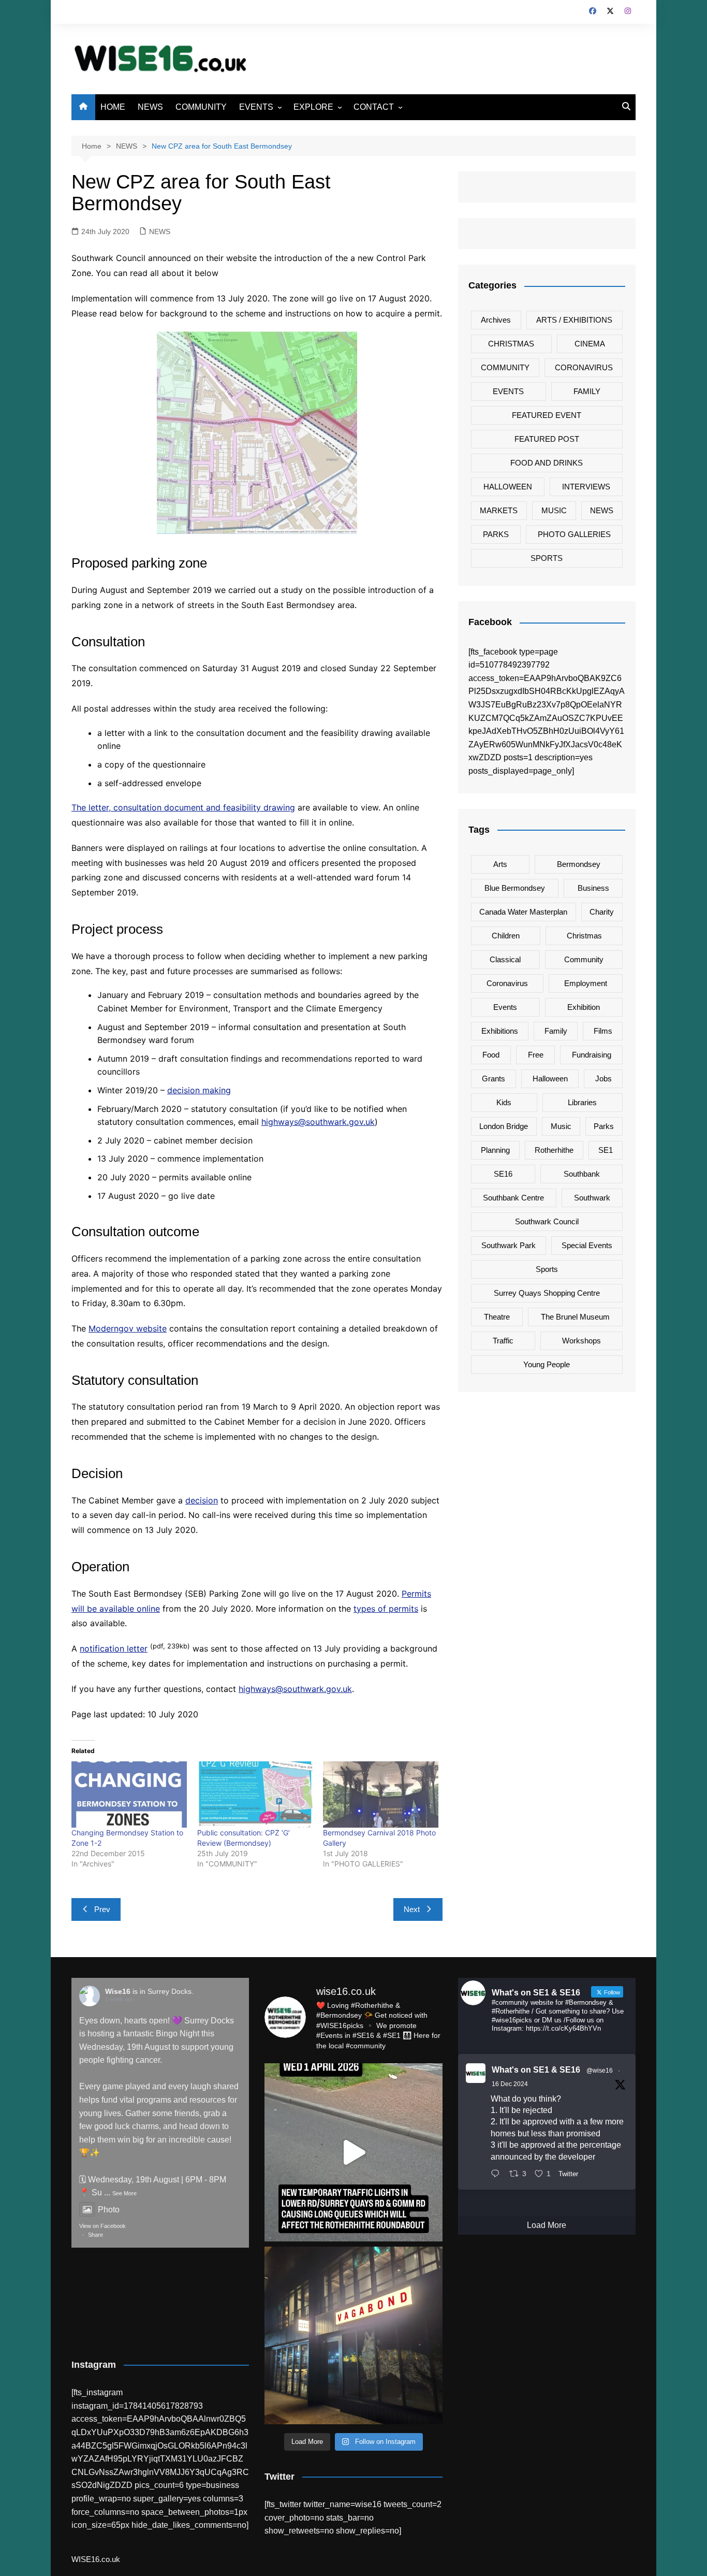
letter (136, 1648)
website (151, 1328)
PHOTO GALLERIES (574, 534)
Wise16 (118, 1991)
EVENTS (256, 107)
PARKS (496, 534)
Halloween (550, 1079)
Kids (504, 1102)
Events (505, 1007)
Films (603, 1031)
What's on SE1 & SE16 (536, 2070)
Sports (547, 1269)
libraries (582, 1102)
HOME (113, 107)
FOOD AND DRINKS (547, 463)
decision (185, 1090)
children (506, 936)
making (217, 1090)
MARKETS (499, 510)
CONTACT (374, 107)
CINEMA (590, 344)
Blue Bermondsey (515, 888)
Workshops (581, 1341)
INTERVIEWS (586, 487)
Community (584, 959)
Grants (494, 1079)
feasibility (242, 807)
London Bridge (504, 1126)
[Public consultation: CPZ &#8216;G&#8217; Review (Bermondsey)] (255, 1794)
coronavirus (507, 983)
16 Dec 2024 (510, 2084)
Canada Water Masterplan (523, 912)
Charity (602, 912)
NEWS (150, 107)
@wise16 (600, 2071)
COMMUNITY (201, 107)
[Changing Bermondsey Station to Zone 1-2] (129, 1794)
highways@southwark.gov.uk (318, 1122)
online (147, 1609)
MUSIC (554, 510)
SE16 (503, 1174)
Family (556, 1031)
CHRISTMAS (511, 344)
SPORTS (547, 558)
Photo (109, 2210)
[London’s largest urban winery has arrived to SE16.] (353, 2335)
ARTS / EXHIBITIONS (574, 320)
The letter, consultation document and (147, 807)
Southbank (582, 1174)
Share (95, 2235)
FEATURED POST (547, 439)
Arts (500, 864)
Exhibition (584, 1007)
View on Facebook (102, 2226)
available (117, 1609)
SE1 (606, 1150)
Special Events (587, 1245)
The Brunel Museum (575, 1317)
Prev (102, 1909)
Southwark (592, 1198)
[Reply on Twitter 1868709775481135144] (498, 2175)
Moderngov (112, 1328)
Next (412, 1909)
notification (102, 1648)
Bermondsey (579, 864)
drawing (278, 807)
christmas (584, 936)
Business (593, 888)
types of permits (386, 1609)
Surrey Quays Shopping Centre (547, 1293)
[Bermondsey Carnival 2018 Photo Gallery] (381, 1794)
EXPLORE (313, 107)
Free (536, 1055)
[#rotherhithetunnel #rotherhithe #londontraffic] (353, 2152)
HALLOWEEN (508, 487)
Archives (496, 320)
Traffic (503, 1341)
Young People (547, 1364)
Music (561, 1126)
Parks (604, 1126)
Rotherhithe (554, 1150)
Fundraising (592, 1055)
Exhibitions (500, 1031)
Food (491, 1055)
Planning (495, 1150)
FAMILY (587, 391)
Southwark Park (509, 1245)
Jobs (603, 1079)
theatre (497, 1317)
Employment (586, 983)
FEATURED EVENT (547, 415)
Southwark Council (547, 1221)
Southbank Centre (513, 1198)
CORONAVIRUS (584, 367)
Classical (505, 959)
